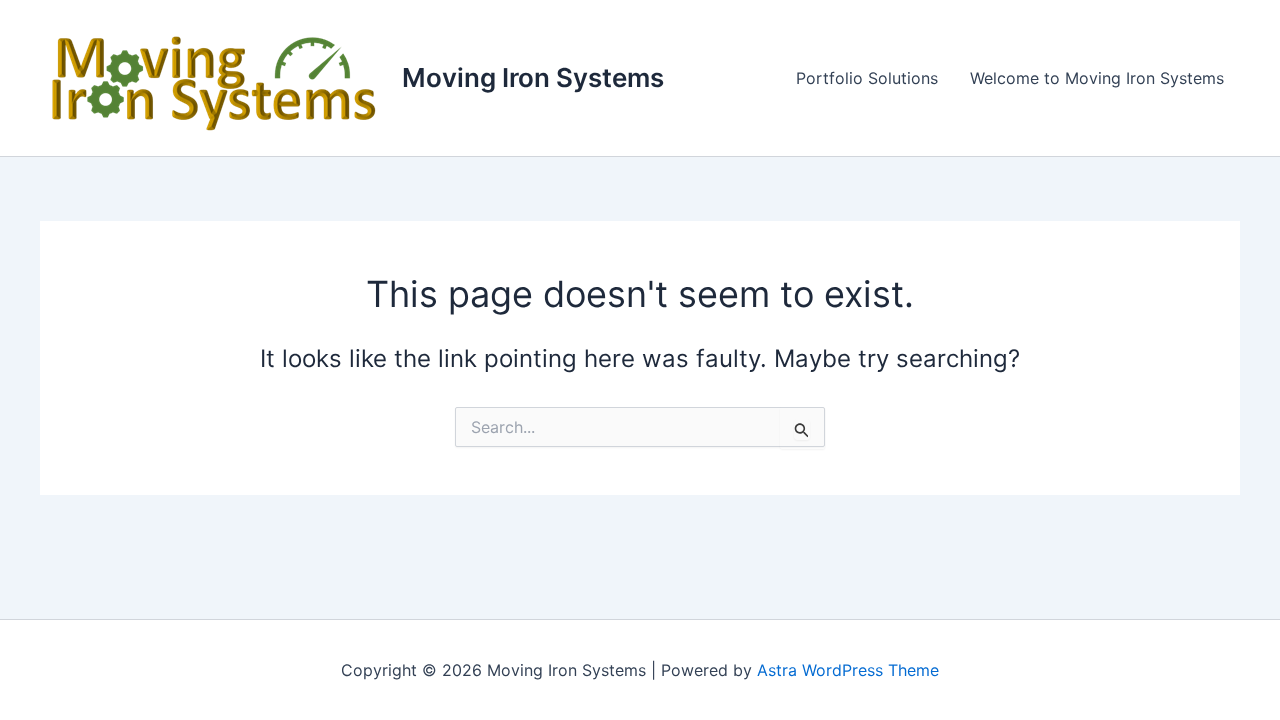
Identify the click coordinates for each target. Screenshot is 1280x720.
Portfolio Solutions (867, 78)
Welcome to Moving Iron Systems (1097, 78)
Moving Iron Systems (533, 77)
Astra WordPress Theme (848, 670)
